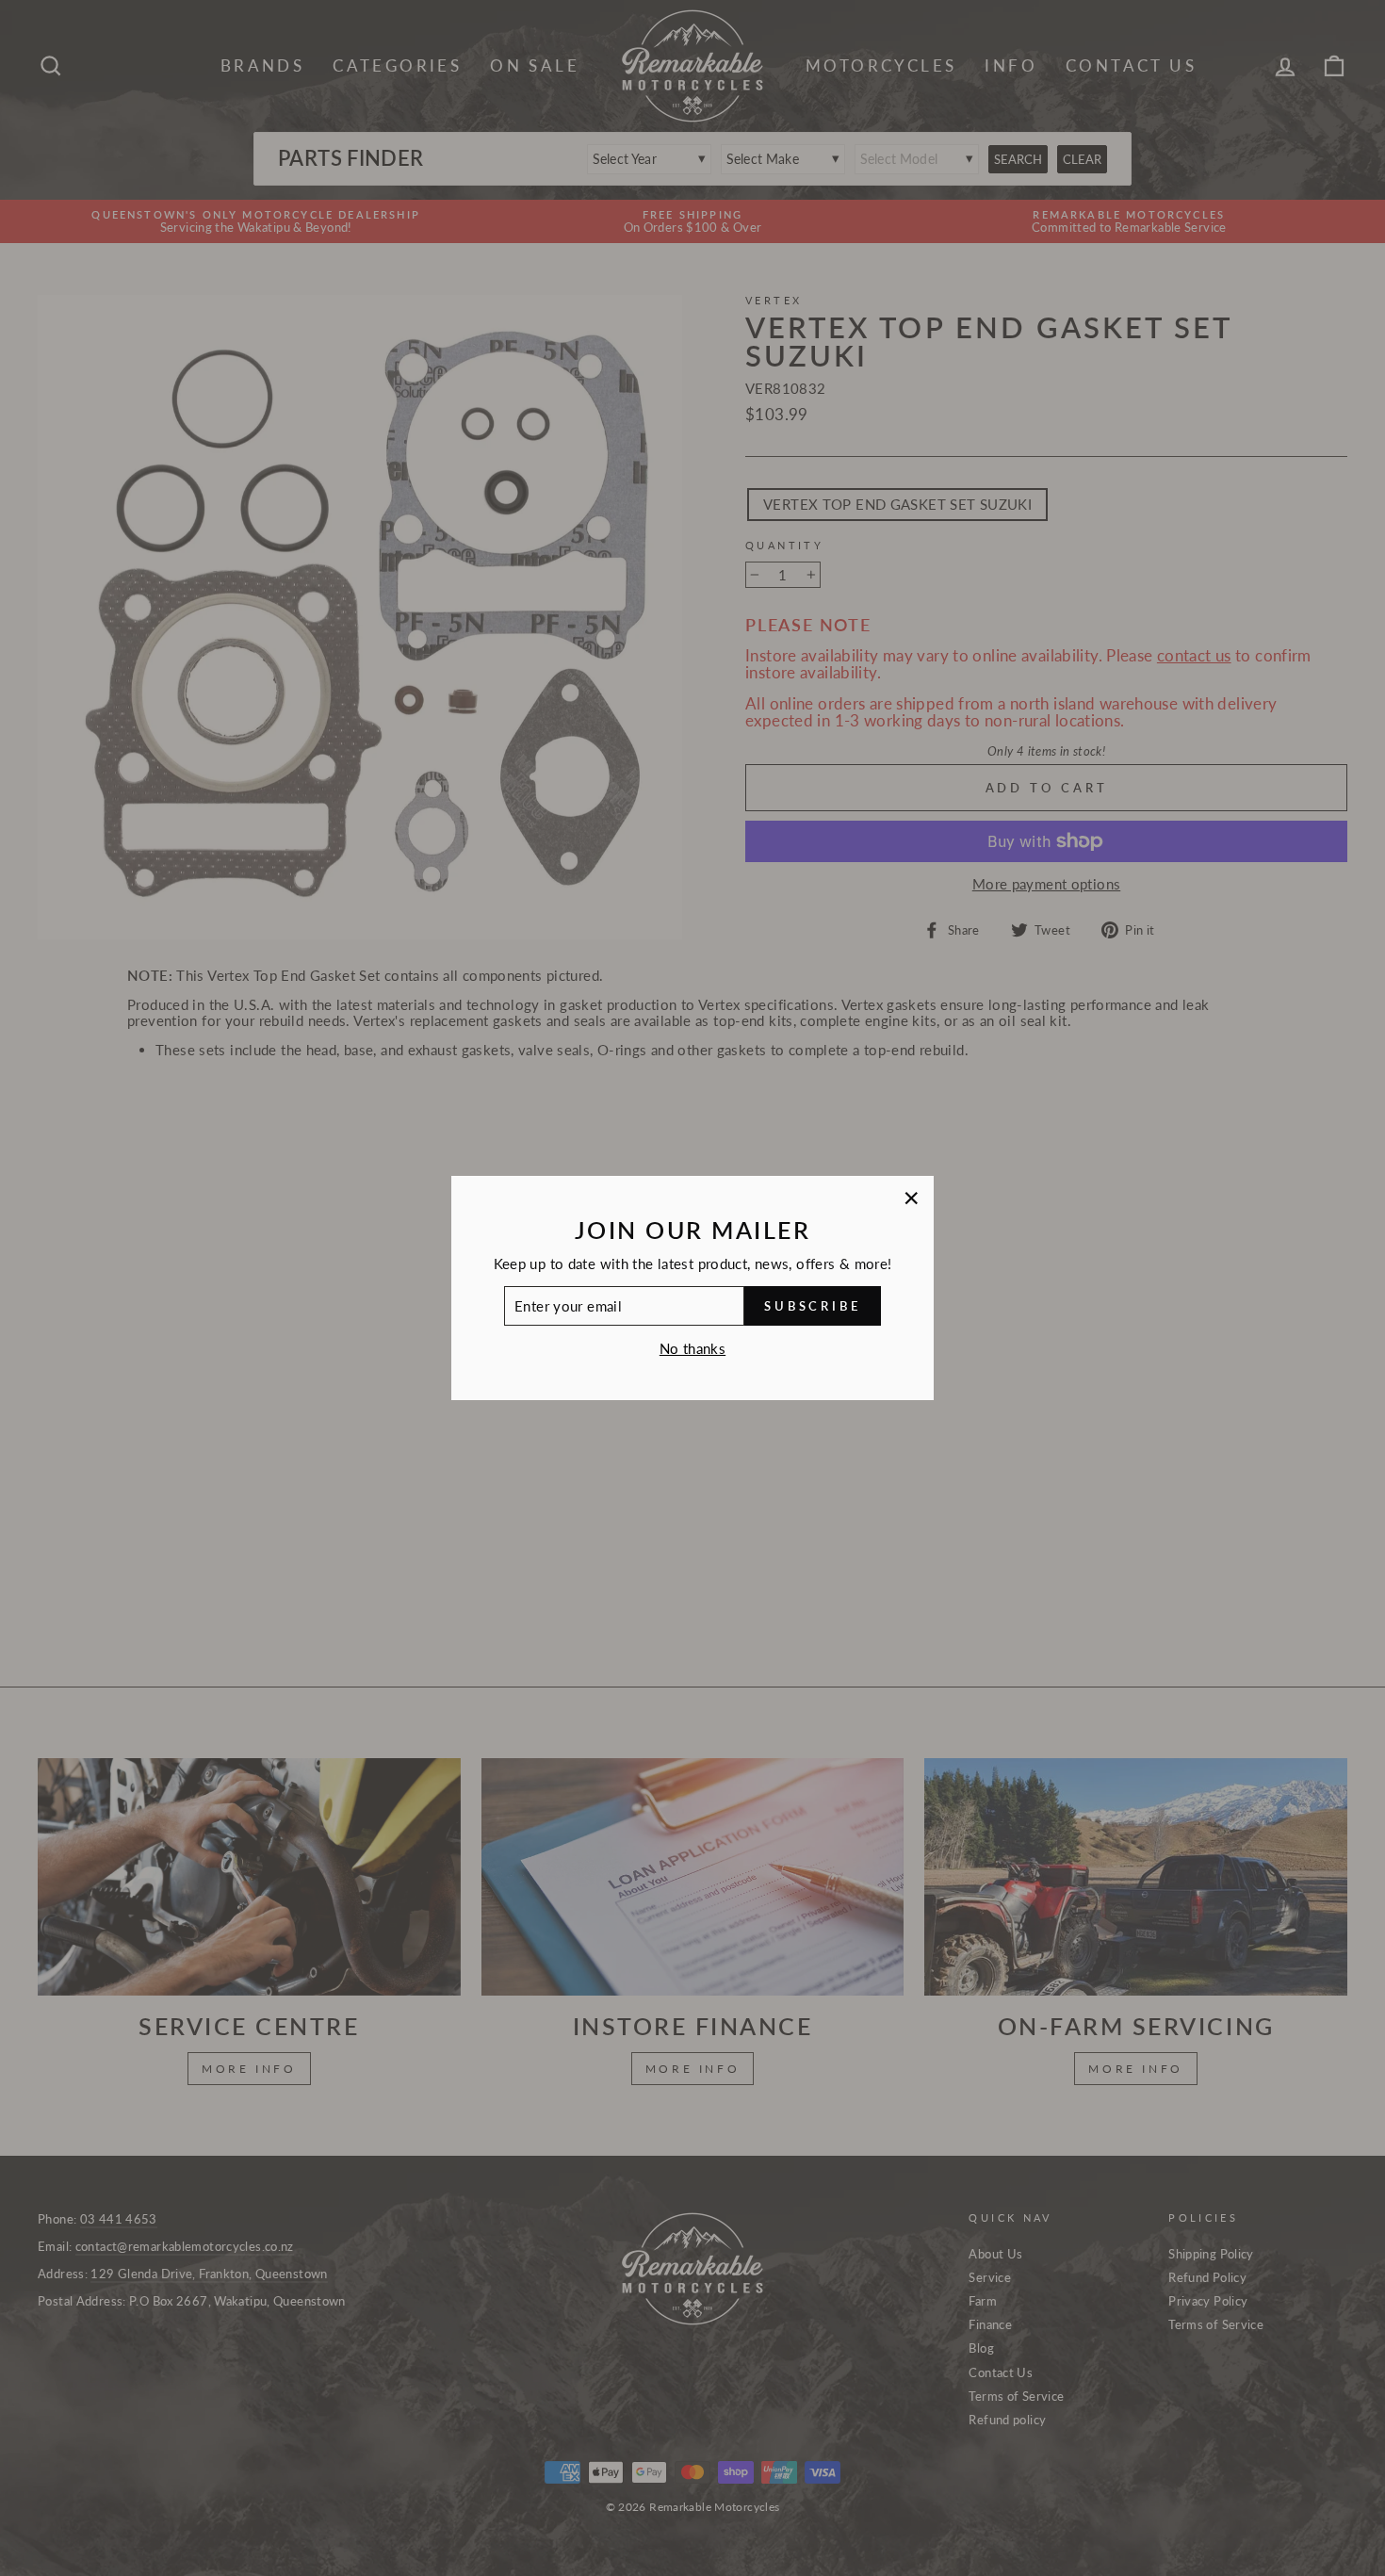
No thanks (692, 1348)
